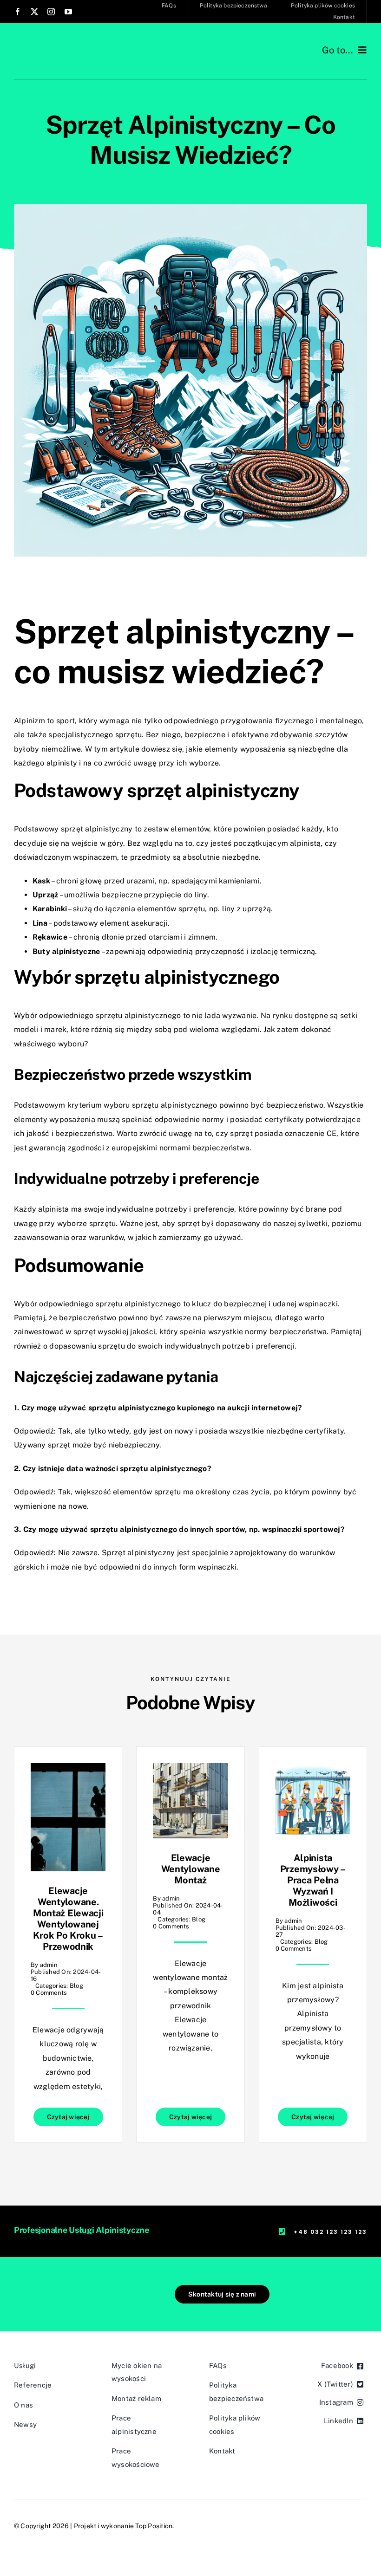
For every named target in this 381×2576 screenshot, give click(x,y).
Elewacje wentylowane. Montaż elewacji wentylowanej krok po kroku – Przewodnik (68, 1919)
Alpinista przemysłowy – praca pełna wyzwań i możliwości (313, 1880)
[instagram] (51, 12)
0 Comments (49, 1993)
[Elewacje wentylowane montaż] (190, 1770)
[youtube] (68, 12)
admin (49, 1965)
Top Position (154, 2526)
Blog (76, 1986)
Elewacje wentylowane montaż (191, 1869)
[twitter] (34, 12)
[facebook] (18, 12)
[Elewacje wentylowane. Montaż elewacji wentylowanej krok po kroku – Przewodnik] (68, 1770)
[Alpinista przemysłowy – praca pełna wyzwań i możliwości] (313, 1770)
